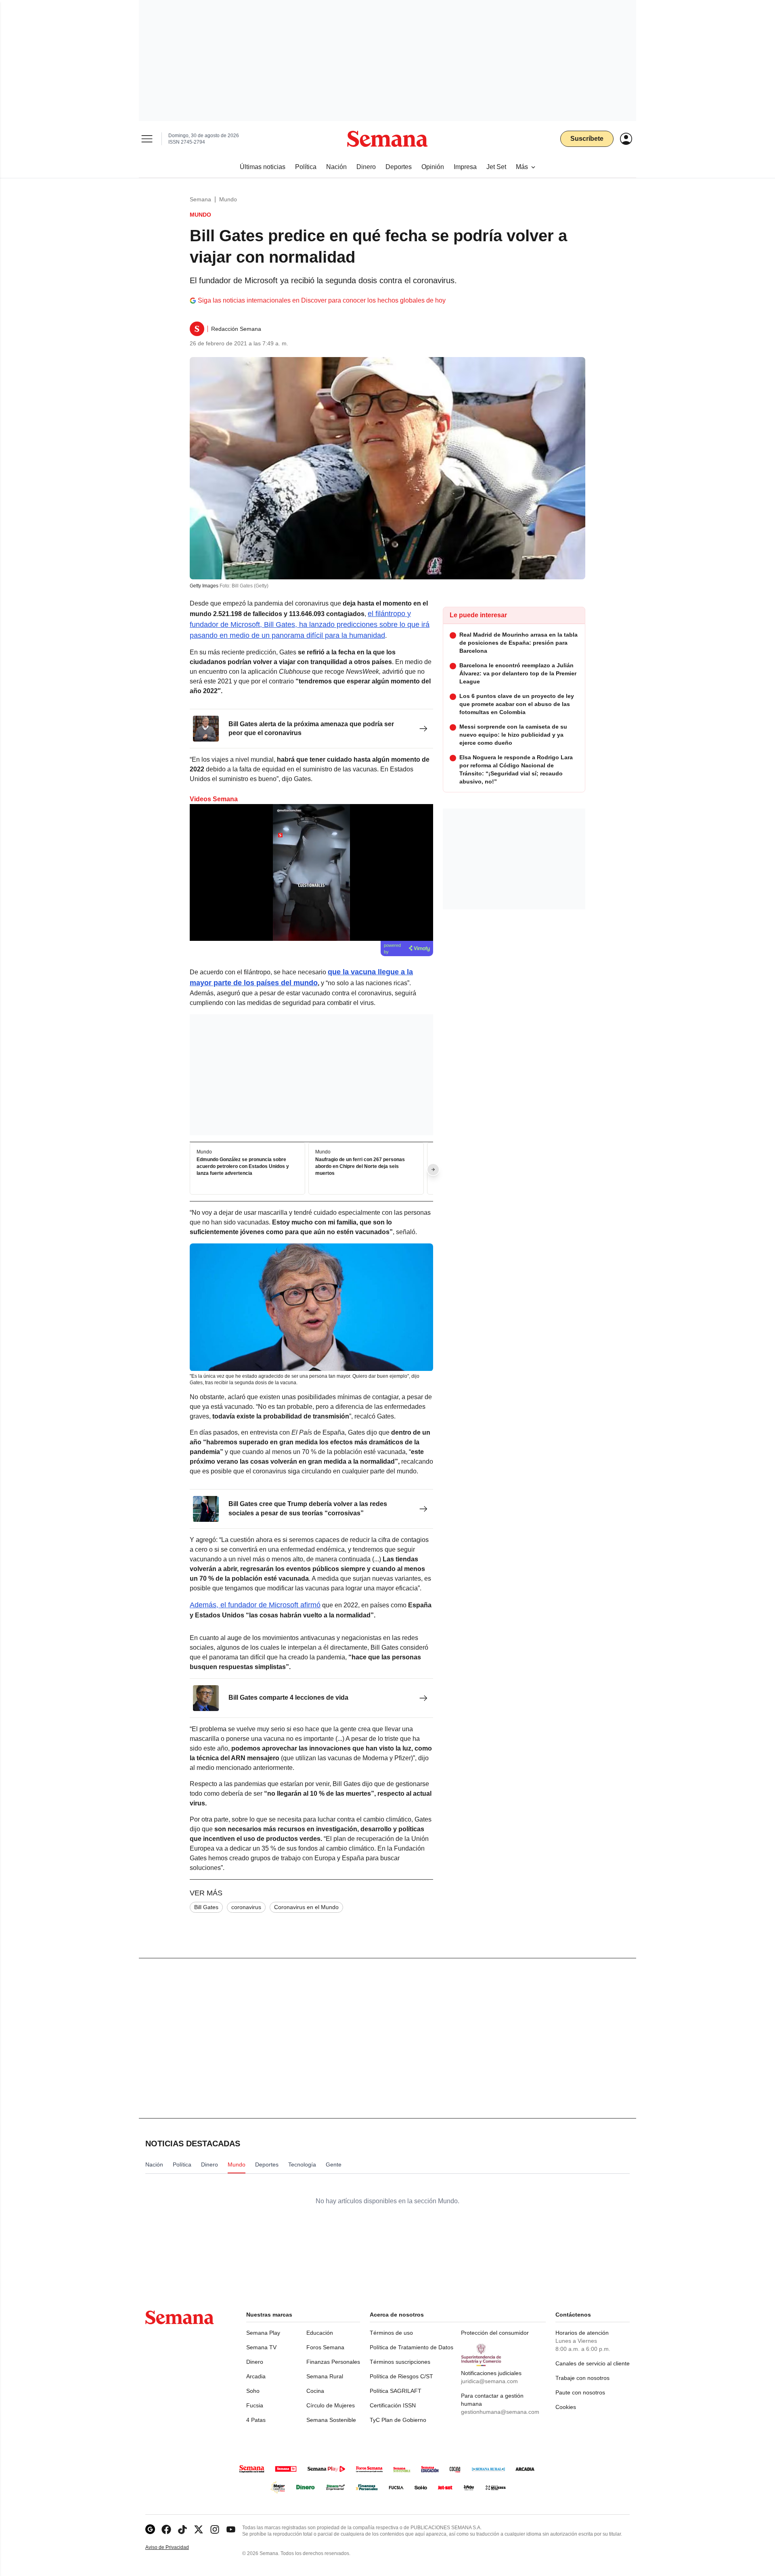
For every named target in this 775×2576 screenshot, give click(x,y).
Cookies (566, 2407)
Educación (320, 2333)
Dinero (255, 2362)
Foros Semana (325, 2347)
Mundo (228, 199)
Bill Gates (206, 1907)
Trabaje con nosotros (582, 2378)
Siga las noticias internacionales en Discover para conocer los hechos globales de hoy (322, 300)
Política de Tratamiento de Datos (412, 2347)
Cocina (315, 2391)
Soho (253, 2391)
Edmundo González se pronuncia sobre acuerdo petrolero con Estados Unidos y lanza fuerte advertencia (243, 1167)
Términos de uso (391, 2333)
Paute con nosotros (580, 2392)
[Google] (150, 2529)
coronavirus (246, 1907)
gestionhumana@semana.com (500, 2412)
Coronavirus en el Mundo (306, 1907)
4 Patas (256, 2420)
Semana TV (261, 2347)
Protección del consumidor (495, 2333)
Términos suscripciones (400, 2362)
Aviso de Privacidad (176, 2548)
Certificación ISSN (393, 2405)
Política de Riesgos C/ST (401, 2376)
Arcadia (256, 2376)
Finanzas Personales (333, 2362)
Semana (200, 199)
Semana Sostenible (331, 2420)
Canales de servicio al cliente (593, 2363)
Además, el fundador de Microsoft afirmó (255, 1605)
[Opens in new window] (166, 2529)
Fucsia (255, 2405)
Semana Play (263, 2333)
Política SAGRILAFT (396, 2391)
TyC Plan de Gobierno (398, 2420)
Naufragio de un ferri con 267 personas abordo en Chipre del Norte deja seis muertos (360, 1167)
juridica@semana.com (489, 2381)
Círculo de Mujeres (331, 2405)
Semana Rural (325, 2376)
